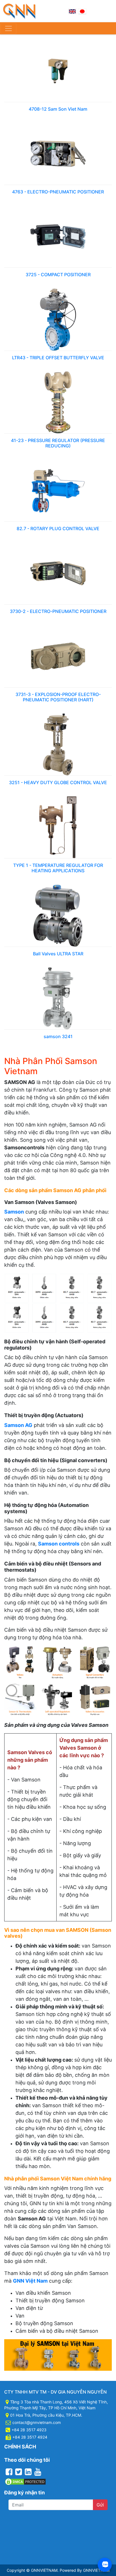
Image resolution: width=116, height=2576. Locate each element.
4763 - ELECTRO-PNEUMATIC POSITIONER (58, 192)
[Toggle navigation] (8, 28)
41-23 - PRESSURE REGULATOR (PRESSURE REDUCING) (58, 443)
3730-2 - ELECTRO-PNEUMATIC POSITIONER (58, 611)
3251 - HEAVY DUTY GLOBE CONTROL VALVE (58, 782)
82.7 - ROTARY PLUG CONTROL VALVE (58, 528)
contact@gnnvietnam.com (37, 2422)
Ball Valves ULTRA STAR (58, 954)
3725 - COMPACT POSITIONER (58, 275)
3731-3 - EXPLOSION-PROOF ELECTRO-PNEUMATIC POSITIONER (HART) (58, 697)
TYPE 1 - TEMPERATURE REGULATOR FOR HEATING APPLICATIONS (58, 868)
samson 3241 (58, 1036)
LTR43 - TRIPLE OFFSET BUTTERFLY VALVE (58, 358)
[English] (72, 11)
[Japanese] (82, 11)
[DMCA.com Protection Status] (25, 2481)
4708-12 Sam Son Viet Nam (58, 109)
